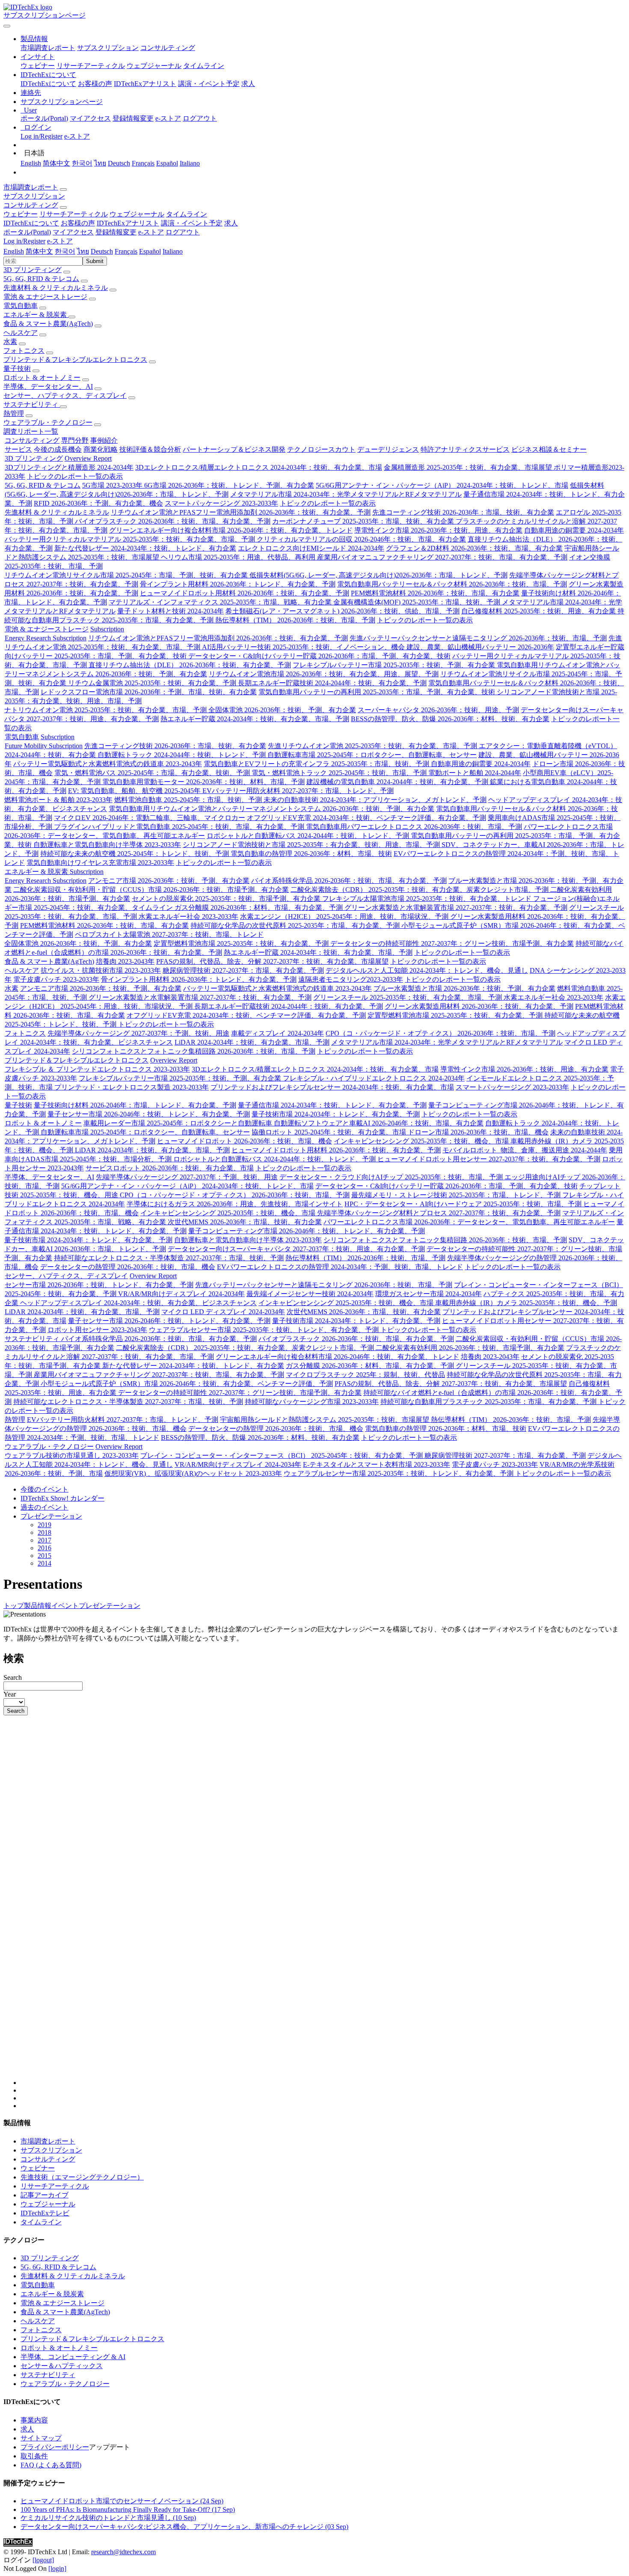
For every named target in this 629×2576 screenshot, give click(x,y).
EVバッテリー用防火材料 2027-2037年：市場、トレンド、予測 (298, 791)
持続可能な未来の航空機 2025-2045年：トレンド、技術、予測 (135, 854)
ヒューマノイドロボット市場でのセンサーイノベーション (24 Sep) (122, 2501)
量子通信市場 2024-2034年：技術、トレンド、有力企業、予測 (332, 1105)
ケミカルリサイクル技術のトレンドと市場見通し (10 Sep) (108, 2518)
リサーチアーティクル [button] (74, 214)
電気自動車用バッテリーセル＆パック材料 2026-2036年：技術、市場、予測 (452, 584)
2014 (45, 1563)
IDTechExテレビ (45, 2213)
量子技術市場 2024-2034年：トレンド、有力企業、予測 (336, 1114)
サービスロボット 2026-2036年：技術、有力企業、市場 (170, 1168)
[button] (34, 39)
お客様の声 (95, 84)
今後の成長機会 (58, 449)
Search (13, 1677)
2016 (45, 1548)
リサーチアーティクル (91, 66)
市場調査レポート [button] (31, 187)
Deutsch (119, 163)
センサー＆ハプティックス (62, 2366)
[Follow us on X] (323, 1904)
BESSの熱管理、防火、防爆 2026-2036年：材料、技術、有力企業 (450, 719)
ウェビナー (38, 66)
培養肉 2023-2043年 (125, 961)
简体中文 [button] (39, 251)
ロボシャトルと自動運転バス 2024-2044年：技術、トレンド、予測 (309, 836)
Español (167, 163)
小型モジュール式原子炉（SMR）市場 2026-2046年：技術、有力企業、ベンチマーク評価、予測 (187, 1384)
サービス (18, 449)
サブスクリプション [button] (34, 196)
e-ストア (168, 118)
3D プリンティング (33, 270)
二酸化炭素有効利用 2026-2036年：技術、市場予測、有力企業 (470, 1348)
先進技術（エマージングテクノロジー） (82, 2177)
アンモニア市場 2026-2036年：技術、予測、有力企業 (169, 881)
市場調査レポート (48, 48)
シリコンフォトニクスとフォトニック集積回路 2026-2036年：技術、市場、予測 (194, 1051)
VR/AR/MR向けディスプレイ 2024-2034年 (181, 1294)
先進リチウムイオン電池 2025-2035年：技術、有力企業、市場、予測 (373, 746)
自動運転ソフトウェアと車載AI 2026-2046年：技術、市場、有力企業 (379, 1123)
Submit (95, 261)
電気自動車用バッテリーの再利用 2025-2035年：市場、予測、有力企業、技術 (378, 692)
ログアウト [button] (183, 232)
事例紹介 (104, 440)
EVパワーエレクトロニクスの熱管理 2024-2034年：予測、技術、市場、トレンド (340, 1267)
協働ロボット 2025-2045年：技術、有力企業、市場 (330, 1132)
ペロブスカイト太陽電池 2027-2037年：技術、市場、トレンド (169, 934)
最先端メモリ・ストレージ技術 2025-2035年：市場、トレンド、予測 (457, 1195)
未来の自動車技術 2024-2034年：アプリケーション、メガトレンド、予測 (375, 800)
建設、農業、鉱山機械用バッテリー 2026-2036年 (480, 647)
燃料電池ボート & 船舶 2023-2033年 (58, 800)
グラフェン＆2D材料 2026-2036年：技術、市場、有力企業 (474, 548)
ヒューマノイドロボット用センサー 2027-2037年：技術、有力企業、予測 (489, 1159)
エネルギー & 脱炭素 (36, 315)
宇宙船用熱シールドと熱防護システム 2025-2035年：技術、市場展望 (325, 1420)
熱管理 (14, 413)
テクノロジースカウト (321, 449)
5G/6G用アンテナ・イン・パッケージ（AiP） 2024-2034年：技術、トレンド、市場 (442, 485)
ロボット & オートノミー (42, 378)
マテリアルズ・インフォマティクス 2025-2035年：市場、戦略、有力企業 (221, 602)
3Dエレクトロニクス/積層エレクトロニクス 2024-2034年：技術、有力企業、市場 (259, 467)
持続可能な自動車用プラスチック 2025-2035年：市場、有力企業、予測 (489, 1402)
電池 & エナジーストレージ (45, 297)
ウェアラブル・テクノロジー (48, 422)
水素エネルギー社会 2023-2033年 (188, 916)
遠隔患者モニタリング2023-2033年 (351, 979)
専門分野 (75, 440)
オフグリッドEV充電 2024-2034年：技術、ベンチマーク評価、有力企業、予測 (366, 818)
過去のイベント (45, 1507)
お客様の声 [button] (78, 223)
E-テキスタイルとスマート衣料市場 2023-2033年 (377, 1464)
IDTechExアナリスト (145, 84)
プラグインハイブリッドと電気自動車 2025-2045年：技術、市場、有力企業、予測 (180, 827)
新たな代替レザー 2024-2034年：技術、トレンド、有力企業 (145, 548)
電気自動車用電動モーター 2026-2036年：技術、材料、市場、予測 (203, 782)
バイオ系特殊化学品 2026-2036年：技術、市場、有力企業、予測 (349, 881)
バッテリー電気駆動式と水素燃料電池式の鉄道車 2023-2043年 (108, 764)
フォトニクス (24, 351)
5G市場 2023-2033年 (113, 485)
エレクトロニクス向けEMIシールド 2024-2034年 (311, 548)
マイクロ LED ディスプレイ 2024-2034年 (223, 1312)
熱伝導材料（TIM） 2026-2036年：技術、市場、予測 (295, 620)
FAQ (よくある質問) (51, 2465)
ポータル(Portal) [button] (27, 232)
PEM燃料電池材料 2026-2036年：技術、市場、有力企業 (435, 593)
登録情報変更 (133, 118)
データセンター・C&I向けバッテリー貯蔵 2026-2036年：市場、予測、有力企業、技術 (319, 656)
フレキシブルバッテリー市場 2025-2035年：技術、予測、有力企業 (395, 665)
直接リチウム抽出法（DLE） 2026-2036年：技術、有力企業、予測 (190, 665)
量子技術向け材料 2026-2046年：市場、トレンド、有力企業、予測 (135, 1105)
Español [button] (150, 251)
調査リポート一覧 (31, 431)
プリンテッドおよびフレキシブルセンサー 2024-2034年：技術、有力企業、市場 (332, 1087)
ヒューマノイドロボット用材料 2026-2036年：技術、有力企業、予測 (245, 593)
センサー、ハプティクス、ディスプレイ (65, 395)
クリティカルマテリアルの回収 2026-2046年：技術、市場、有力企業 (361, 539)
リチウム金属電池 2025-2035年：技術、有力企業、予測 (153, 683)
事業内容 (34, 2420)
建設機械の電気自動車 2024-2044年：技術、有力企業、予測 (398, 782)
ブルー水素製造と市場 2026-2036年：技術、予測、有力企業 (464, 988)
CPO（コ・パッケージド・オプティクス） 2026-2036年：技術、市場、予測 (441, 1033)
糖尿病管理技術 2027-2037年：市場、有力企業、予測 (243, 970)
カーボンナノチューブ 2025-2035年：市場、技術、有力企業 (364, 521)
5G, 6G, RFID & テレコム (41, 279)
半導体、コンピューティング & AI (73, 2357)
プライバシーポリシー (55, 2447)
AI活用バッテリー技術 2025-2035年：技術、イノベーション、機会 (304, 647)
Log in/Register (42, 136)
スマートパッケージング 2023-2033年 (221, 503)
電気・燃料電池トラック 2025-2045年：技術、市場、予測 (340, 773)
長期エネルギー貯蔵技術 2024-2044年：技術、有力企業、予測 (332, 683)
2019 (45, 1525)
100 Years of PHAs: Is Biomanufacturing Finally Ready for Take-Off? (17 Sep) (128, 2509)
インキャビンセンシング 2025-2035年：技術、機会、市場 (422, 1141)
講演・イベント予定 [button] (192, 223)
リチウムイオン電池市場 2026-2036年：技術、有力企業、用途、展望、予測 (324, 674)
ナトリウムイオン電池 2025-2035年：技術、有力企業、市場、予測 (106, 710)
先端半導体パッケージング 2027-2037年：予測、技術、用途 (138, 1033)
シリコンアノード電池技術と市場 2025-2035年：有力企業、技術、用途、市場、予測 (312, 845)
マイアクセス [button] (73, 232)
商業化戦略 (101, 449)
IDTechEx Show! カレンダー (62, 1498)
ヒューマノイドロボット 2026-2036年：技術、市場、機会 (245, 1141)
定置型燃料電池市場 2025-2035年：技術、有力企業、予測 (242, 943)
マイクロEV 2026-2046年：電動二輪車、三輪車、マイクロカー (150, 818)
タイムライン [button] (187, 214)
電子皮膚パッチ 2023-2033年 (56, 979)
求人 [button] (231, 223)
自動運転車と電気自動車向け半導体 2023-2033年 (107, 845)
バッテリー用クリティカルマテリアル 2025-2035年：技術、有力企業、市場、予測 (131, 539)
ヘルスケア (21, 333)
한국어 (82, 163)
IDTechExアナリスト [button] (128, 223)
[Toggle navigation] (7, 26)
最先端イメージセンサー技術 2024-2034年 (310, 1294)
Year (10, 1694)
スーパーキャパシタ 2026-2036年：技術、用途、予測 (438, 710)
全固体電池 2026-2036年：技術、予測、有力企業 (282, 710)
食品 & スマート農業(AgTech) (48, 324)
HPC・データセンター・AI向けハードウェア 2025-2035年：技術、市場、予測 (464, 1204)
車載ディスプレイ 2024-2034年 (277, 1033)
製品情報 (38, 1606)
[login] (57, 2569)
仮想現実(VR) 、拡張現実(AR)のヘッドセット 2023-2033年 (193, 1473)
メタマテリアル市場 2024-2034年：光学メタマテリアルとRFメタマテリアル (346, 494)
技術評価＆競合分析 (150, 449)
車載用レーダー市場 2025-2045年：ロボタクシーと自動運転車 (179, 1123)
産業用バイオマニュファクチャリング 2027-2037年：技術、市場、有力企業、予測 (442, 557)
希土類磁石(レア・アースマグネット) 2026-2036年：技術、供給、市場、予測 (343, 611)
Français (143, 163)
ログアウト (200, 118)
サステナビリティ (32, 404)
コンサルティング (168, 48)
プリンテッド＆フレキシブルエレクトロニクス (75, 360)
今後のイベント (45, 1489)
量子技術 (17, 369)
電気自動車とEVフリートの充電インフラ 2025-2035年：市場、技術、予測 (317, 764)
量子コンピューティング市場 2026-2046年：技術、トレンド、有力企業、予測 (307, 1231)
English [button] (14, 251)
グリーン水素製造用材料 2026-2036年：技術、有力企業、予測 (479, 1006)
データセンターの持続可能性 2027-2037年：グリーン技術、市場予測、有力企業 (452, 943)
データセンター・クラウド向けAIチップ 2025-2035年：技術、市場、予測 (392, 1177)
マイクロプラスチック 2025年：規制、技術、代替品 (365, 1375)
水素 (10, 342)
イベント (65, 1606)
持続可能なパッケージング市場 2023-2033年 (312, 1402)
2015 (45, 1556)
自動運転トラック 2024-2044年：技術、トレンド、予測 (182, 755)
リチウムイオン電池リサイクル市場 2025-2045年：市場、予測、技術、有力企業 (127, 575)
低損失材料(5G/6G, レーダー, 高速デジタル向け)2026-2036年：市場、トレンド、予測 (378, 575)
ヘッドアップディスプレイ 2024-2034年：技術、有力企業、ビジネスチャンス (138, 1303)
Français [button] (126, 251)
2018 (45, 1532)
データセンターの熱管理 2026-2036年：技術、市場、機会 (128, 1267)
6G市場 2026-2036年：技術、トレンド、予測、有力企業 (229, 485)
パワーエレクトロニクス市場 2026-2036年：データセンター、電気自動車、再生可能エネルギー (469, 1222)
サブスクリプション (108, 48)
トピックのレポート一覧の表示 (75, 476)
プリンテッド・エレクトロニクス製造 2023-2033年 (132, 1087)
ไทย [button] (83, 251)
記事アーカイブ (45, 2195)
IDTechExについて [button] (31, 223)
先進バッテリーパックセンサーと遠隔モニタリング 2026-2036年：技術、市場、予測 (478, 638)
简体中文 (56, 163)
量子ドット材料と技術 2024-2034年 (171, 611)
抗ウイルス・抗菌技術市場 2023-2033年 (101, 970)
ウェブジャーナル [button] (137, 214)
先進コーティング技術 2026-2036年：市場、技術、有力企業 (463, 512)
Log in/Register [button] (24, 241)
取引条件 (34, 2456)
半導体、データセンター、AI (48, 386)
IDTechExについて (48, 84)
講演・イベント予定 (209, 84)
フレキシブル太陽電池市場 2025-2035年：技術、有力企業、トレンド (428, 899)
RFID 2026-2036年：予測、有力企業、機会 (98, 503)
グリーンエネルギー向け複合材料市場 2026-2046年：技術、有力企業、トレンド (231, 530)
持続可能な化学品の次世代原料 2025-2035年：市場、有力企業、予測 (296, 925)
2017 (45, 1540)
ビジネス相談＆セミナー (549, 449)
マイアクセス (90, 118)
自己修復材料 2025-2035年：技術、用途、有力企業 (539, 611)
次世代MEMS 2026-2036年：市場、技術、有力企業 (245, 1222)
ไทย (100, 163)
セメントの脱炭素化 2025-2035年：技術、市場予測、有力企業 (227, 899)
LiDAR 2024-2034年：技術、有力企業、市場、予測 (252, 1042)
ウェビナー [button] (21, 214)
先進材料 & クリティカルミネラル (56, 288)
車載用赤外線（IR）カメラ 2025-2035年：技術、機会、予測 (526, 1303)
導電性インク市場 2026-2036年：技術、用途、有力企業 (438, 530)
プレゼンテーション (51, 1516)
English (31, 163)
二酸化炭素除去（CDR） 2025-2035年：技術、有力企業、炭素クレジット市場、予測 (420, 890)
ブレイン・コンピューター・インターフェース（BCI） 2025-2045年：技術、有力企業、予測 (282, 1455)
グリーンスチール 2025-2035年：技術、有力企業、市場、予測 (408, 997)
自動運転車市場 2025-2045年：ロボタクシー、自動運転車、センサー (372, 755)
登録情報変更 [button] (116, 232)
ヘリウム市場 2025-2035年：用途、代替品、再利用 (239, 557)
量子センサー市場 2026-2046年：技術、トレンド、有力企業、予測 (149, 1114)
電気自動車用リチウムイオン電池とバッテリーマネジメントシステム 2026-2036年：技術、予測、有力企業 (271, 809)
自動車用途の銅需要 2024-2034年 (574, 530)
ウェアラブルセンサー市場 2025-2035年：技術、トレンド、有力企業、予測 (265, 1330)
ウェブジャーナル (154, 66)
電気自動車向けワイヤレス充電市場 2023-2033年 (100, 863)
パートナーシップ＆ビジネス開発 (234, 449)
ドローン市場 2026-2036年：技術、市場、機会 (478, 1132)
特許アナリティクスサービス (465, 449)
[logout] (43, 2560)
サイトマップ (41, 2438)
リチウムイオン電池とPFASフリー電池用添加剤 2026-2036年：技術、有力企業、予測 (241, 512)
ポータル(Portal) (44, 118)
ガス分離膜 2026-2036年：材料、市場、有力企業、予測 (260, 908)
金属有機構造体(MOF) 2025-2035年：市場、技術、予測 (418, 602)
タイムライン (204, 66)
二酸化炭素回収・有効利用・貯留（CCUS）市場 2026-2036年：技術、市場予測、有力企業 (151, 890)
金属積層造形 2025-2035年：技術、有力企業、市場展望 (469, 467)
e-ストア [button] (151, 232)
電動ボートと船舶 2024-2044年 (475, 773)
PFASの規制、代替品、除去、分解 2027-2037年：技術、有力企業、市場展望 (272, 961)
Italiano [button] (173, 251)
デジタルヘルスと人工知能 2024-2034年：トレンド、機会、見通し (427, 970)
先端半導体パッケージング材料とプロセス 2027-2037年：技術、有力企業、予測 (439, 1213)
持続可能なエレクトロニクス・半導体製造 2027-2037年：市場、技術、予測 (169, 1258)
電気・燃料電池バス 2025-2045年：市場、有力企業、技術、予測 (153, 773)
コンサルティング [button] (31, 205)
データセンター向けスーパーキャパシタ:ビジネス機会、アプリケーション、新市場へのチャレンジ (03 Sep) (184, 2527)
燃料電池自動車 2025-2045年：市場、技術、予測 (189, 800)
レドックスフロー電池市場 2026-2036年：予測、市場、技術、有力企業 (149, 692)
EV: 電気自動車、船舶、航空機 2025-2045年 (135, 791)
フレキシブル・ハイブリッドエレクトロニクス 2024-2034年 (374, 1078)
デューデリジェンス (388, 449)
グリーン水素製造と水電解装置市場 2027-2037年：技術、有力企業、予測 (456, 908)
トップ (14, 1606)
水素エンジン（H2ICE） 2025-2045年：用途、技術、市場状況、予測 (345, 916)
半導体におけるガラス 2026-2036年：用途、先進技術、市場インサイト (235, 1204)
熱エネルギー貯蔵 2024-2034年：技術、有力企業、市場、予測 (255, 719)
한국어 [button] (65, 251)
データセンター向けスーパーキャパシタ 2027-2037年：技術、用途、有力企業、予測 (296, 1249)
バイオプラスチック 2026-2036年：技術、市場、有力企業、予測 (173, 521)
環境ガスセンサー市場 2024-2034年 (429, 1294)
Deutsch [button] (102, 251)
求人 (248, 84)
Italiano (190, 163)
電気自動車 (21, 306)
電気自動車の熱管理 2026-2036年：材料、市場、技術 (311, 854)
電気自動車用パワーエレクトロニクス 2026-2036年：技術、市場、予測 (414, 827)
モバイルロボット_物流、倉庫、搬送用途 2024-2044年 (525, 1150)
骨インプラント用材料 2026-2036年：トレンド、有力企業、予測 (238, 584)
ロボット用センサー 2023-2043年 (97, 1330)
